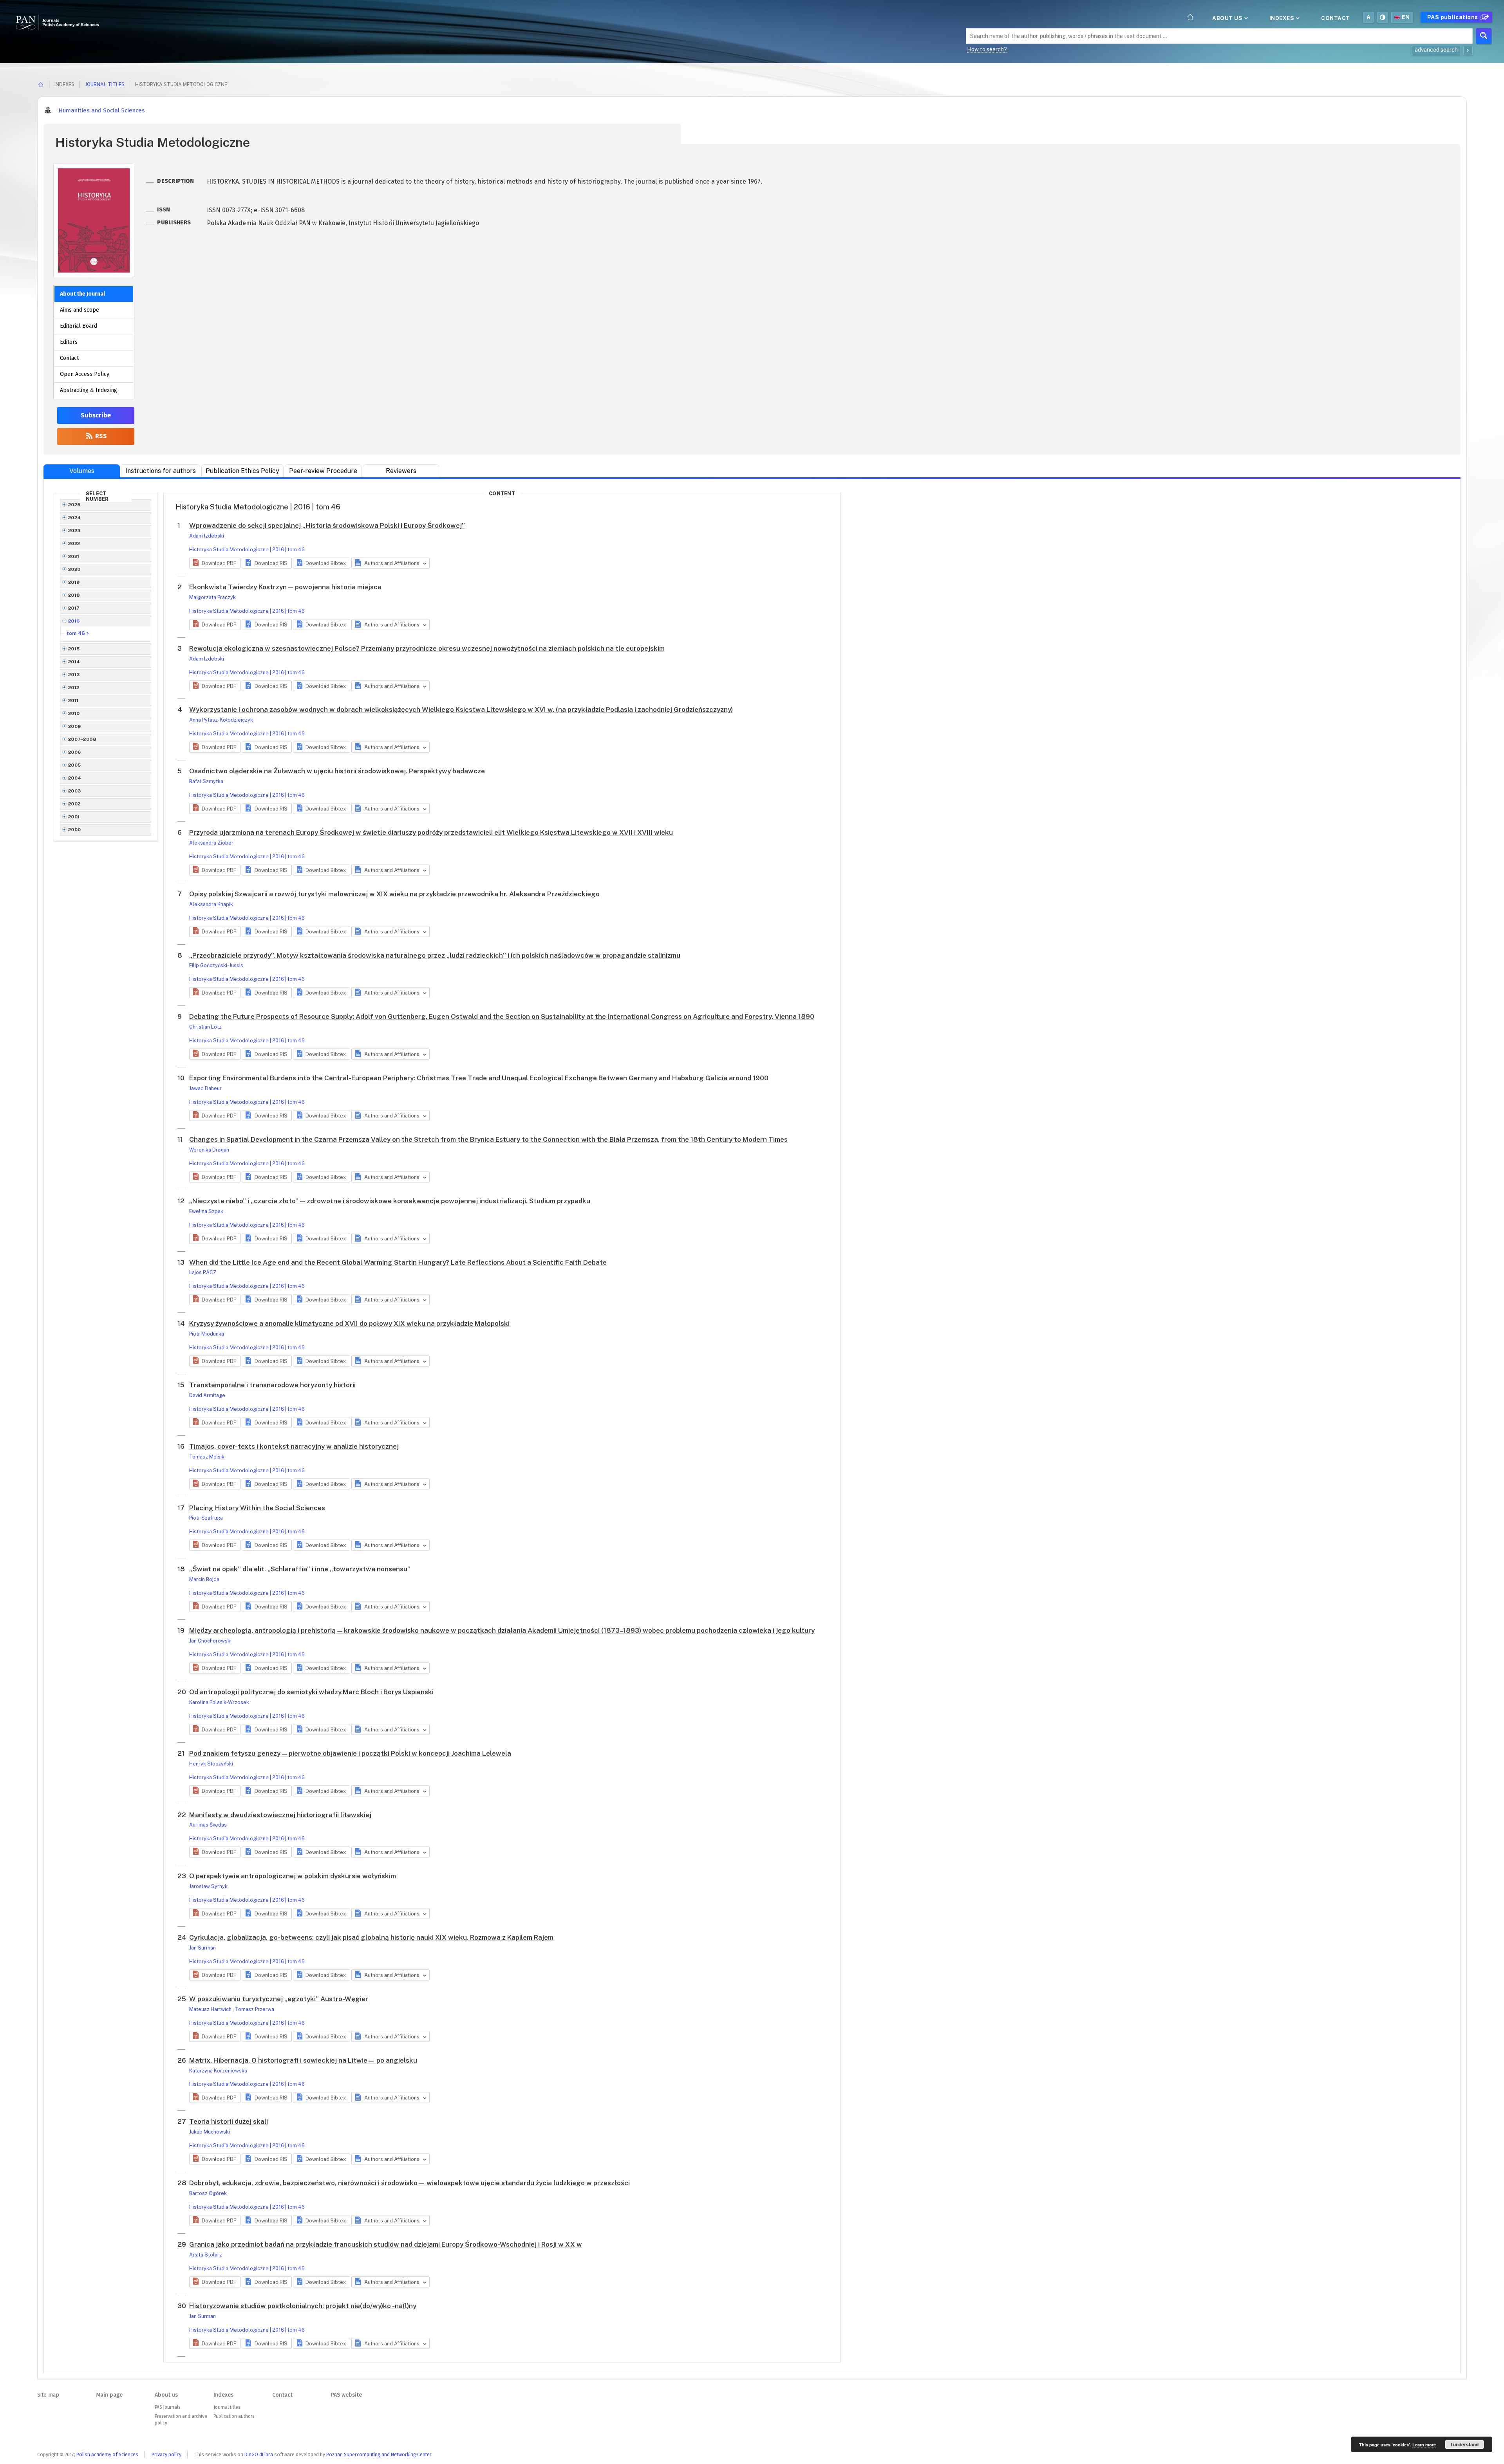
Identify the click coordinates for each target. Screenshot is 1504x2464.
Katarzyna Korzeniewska (218, 2071)
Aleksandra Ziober (211, 843)
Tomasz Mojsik (207, 1457)
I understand (1465, 2444)
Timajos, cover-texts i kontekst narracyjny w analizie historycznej (294, 1446)
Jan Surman (202, 1948)
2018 (74, 595)
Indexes (1283, 18)
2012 (74, 688)
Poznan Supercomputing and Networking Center (379, 2454)
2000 (75, 830)
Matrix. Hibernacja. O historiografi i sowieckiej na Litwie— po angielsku (303, 2060)
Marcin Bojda (204, 1579)
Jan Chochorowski (210, 1641)
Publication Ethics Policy (242, 471)
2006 (75, 752)
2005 (75, 765)
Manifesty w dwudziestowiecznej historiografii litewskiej (280, 1815)
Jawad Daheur (205, 1088)
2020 (74, 569)
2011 (73, 700)
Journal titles (105, 84)
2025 (74, 505)
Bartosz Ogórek (208, 2193)
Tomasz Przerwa (255, 2009)
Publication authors (234, 2416)
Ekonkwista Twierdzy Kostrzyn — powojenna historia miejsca (285, 587)
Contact (1336, 18)
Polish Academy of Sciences (107, 2454)
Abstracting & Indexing (89, 390)
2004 (75, 778)
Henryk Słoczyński (211, 1764)
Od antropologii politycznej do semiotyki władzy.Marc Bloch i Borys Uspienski (311, 1692)
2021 (74, 556)
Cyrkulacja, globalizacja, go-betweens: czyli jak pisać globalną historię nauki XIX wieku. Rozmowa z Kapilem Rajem (371, 1937)
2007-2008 (82, 739)
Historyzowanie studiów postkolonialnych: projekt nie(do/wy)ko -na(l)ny (303, 2306)
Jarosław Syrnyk (208, 1886)
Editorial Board (79, 326)
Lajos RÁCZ (203, 1272)
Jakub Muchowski (210, 2132)
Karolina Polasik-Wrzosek (219, 1702)
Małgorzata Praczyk (212, 597)
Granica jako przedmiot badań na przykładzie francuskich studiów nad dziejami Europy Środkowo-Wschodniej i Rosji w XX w (386, 2244)
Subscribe (96, 415)
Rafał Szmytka (206, 781)
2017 (74, 608)
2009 (75, 726)
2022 (74, 543)
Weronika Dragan (209, 1150)
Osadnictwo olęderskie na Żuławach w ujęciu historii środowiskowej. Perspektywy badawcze (337, 771)
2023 (74, 531)
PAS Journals (167, 2407)
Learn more (1424, 2445)
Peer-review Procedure (323, 471)
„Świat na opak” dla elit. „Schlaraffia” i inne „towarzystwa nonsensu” (300, 1569)
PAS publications (1453, 17)
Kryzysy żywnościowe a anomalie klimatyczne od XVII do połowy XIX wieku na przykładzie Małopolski (349, 1323)
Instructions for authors (161, 471)
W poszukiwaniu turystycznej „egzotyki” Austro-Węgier (279, 1999)
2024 (75, 518)
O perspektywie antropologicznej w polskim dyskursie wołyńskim (293, 1876)
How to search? (987, 49)
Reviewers (401, 471)
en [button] (1406, 17)
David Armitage (207, 1395)
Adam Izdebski (207, 536)
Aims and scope (80, 310)
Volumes (82, 471)
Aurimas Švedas (208, 1825)
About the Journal (82, 294)
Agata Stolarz (206, 2255)
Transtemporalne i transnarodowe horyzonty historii (272, 1385)
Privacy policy (166, 2454)
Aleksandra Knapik (211, 904)
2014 (74, 662)
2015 (74, 649)
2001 (74, 817)
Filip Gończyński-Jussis (216, 965)
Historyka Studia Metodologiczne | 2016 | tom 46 (247, 550)
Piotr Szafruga (206, 1518)
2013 (74, 675)
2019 (74, 582)
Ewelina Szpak (206, 1211)
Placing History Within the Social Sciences (257, 1508)
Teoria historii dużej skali (229, 2121)
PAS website (346, 2395)
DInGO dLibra (259, 2454)
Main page (109, 2395)
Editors (69, 342)
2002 (74, 804)
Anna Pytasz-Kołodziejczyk (221, 720)
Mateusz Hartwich (211, 2009)
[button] (215, 563)
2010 (74, 713)
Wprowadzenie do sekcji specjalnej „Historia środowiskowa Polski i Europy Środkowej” (327, 525)
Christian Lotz (205, 1027)
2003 (75, 791)
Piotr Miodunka (207, 1334)
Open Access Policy (85, 374)
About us (1228, 18)
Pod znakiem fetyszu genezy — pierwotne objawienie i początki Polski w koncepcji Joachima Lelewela (350, 1753)
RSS (100, 436)
